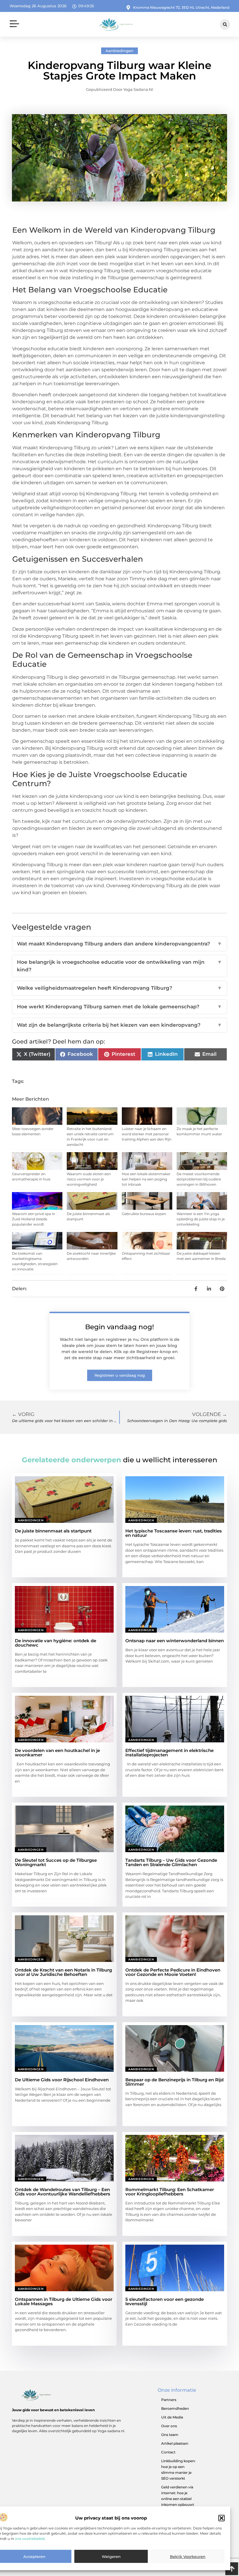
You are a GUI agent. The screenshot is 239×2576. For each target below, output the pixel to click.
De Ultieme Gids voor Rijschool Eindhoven (62, 2080)
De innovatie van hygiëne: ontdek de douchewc (56, 1643)
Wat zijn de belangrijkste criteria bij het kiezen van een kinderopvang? (119, 1025)
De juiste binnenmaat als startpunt (53, 1531)
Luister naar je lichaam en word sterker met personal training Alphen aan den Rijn (147, 1134)
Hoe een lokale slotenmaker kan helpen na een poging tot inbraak (146, 1179)
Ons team (170, 2435)
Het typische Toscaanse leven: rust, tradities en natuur (174, 1533)
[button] (222, 2518)
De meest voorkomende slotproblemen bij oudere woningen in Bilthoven (199, 1179)
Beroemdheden (175, 2408)
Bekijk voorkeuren (188, 2556)
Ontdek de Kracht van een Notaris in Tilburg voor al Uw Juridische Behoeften (63, 1972)
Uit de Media (172, 2417)
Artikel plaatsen (175, 2443)
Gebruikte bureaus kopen (144, 1214)
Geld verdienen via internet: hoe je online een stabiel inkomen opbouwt (178, 2496)
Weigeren (111, 2556)
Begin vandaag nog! (119, 1327)
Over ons (169, 2426)
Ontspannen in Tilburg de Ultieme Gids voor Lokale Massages (64, 2301)
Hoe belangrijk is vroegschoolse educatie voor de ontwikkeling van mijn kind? (119, 966)
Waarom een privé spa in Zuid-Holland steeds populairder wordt (34, 1219)
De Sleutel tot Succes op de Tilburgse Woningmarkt (56, 1862)
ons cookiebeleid (30, 2539)
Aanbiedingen (119, 51)
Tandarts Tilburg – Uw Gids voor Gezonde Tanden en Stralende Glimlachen (171, 1862)
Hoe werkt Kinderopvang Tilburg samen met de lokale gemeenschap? (119, 1007)
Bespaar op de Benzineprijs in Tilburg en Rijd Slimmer (174, 2082)
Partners (169, 2400)
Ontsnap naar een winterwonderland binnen (175, 1641)
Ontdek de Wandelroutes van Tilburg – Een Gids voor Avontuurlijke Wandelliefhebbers (63, 2192)
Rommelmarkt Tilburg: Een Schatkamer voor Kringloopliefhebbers (170, 2192)
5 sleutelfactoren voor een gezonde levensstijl (165, 2301)
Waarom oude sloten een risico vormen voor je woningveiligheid (89, 1179)
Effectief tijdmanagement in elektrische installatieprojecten (169, 1753)
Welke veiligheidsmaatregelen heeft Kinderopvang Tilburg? (119, 988)
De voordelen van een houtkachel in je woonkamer (57, 1753)
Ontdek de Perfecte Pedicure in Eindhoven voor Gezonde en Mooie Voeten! (173, 1972)
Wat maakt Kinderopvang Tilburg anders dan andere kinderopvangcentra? (119, 944)
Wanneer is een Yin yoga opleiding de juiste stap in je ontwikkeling (201, 1219)
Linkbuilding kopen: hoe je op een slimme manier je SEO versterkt (178, 2470)
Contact (168, 2452)
